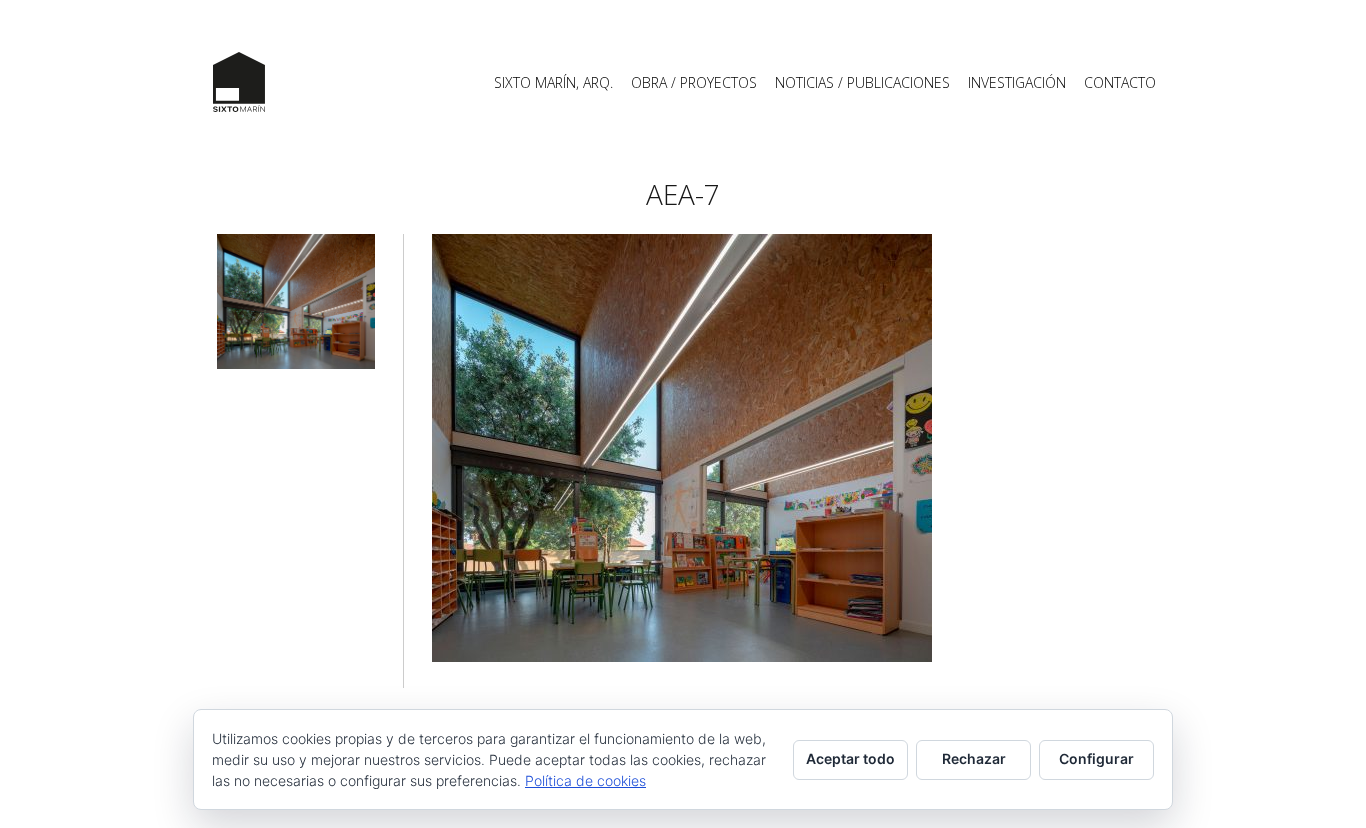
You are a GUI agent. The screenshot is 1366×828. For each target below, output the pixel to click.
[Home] (239, 82)
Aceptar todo (850, 758)
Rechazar (974, 758)
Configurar (1096, 758)
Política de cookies (585, 780)
